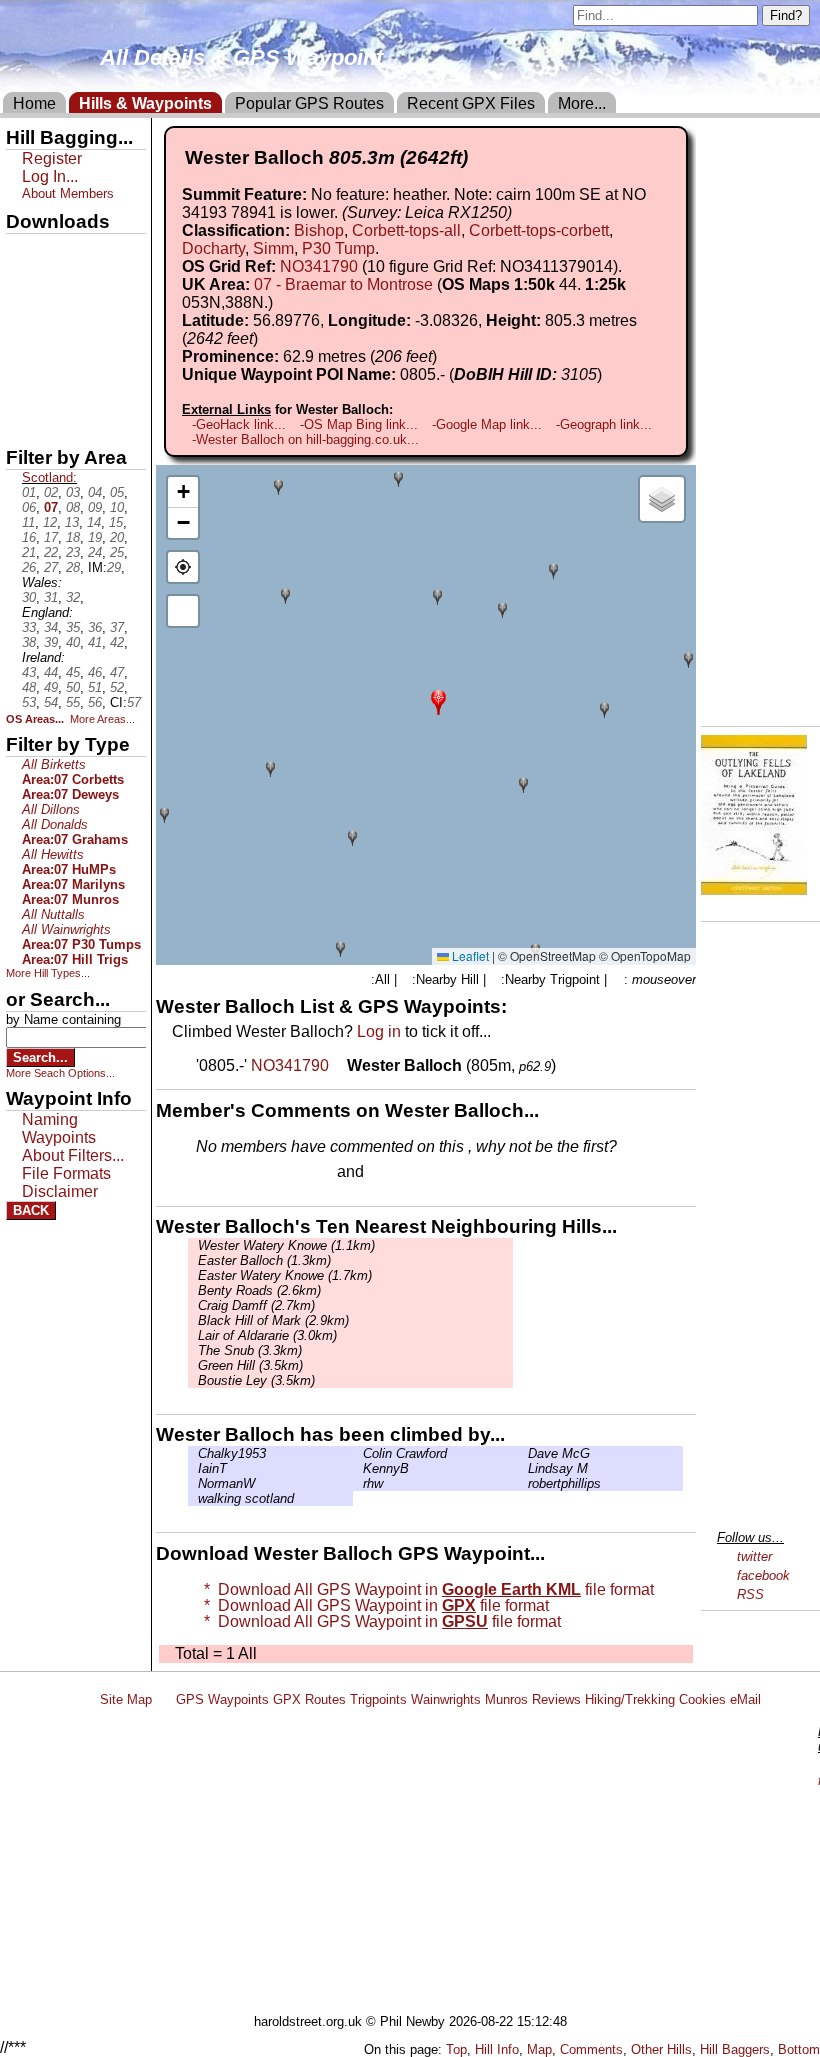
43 (29, 672)
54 (51, 702)
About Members (68, 193)
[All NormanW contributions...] (193, 1483)
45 (73, 672)
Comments (591, 2049)
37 (117, 627)
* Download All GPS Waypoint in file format (425, 1589)
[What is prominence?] (446, 356)
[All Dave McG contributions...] (523, 1453)
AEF (23, 387)
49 (51, 687)
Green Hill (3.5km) (250, 1365)
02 (51, 492)
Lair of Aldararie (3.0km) (267, 1335)
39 (51, 642)
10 (117, 507)
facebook (763, 1575)
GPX (23, 251)
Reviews (556, 1699)
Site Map (126, 1699)
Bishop (319, 230)
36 (95, 627)
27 (51, 567)
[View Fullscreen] (183, 611)
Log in (379, 1031)
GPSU (27, 319)
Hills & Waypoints (145, 103)
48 (29, 687)
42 (117, 642)
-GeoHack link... (239, 424)
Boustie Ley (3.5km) (256, 1380)
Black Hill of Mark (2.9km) (273, 1320)
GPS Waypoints (222, 1699)
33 (29, 627)
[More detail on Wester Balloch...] (340, 1065)
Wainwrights (446, 1699)
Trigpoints (378, 1699)
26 (29, 567)
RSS (750, 1594)
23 (73, 552)
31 (51, 597)
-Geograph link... (604, 424)
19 (95, 537)
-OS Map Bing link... (359, 424)
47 (117, 672)
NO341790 (319, 266)
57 (134, 702)
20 (117, 537)
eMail (745, 1699)
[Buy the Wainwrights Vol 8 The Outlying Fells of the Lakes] (754, 889)
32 (73, 597)
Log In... (409, 1173)
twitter (754, 1556)
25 (117, 552)
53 (29, 702)
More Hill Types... (48, 973)
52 (117, 687)
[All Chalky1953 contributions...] (193, 1453)
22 (51, 552)
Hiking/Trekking (630, 1699)
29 (114, 567)
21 (29, 552)
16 (29, 537)
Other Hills (661, 2049)
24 (95, 552)
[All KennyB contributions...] (358, 1468)
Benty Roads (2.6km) (259, 1290)
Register (52, 158)
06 (29, 507)
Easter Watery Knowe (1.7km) (285, 1275)
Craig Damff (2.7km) (256, 1305)
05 (117, 492)
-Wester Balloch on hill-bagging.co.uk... (305, 439)
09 (95, 507)
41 (95, 642)
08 (73, 507)
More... (582, 103)
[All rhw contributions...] (358, 1483)
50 (73, 687)
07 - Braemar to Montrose (343, 284)
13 (72, 522)
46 (95, 672)
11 (28, 522)
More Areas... (102, 719)
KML (23, 353)
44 (51, 672)
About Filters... (73, 1155)
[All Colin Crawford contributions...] (358, 1453)
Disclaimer (60, 1191)
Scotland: (49, 477)
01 (29, 492)
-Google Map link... (487, 424)
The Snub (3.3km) (250, 1350)
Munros (506, 1699)
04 (95, 492)
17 (51, 537)
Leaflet (469, 955)
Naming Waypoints (59, 1128)
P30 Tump (338, 248)
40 (73, 642)
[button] (438, 700)
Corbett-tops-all (406, 230)
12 (50, 522)
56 (95, 702)
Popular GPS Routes (309, 103)
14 (94, 522)
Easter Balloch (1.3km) (264, 1260)
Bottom (799, 2049)
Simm (273, 248)
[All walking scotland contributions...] (193, 1498)
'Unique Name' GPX (70, 284)
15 (116, 522)
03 (73, 492)
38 (29, 642)
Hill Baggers (735, 2049)
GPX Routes (309, 1699)
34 (51, 627)
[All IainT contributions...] (193, 1468)
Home (34, 103)
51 (95, 687)
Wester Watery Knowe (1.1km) (286, 1245)
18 (73, 537)
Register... (245, 1173)
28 (73, 567)
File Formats (66, 1173)
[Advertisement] (454, 1864)
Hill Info (497, 2049)
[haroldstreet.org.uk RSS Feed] (164, 1699)
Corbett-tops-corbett (539, 230)
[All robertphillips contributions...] (523, 1483)
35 (73, 627)
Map (539, 2049)
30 (29, 597)
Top (456, 2049)
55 (73, 702)
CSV (23, 421)
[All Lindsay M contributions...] (523, 1468)
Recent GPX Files (471, 103)
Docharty (213, 248)
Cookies (702, 1699)
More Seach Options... (60, 1073)
